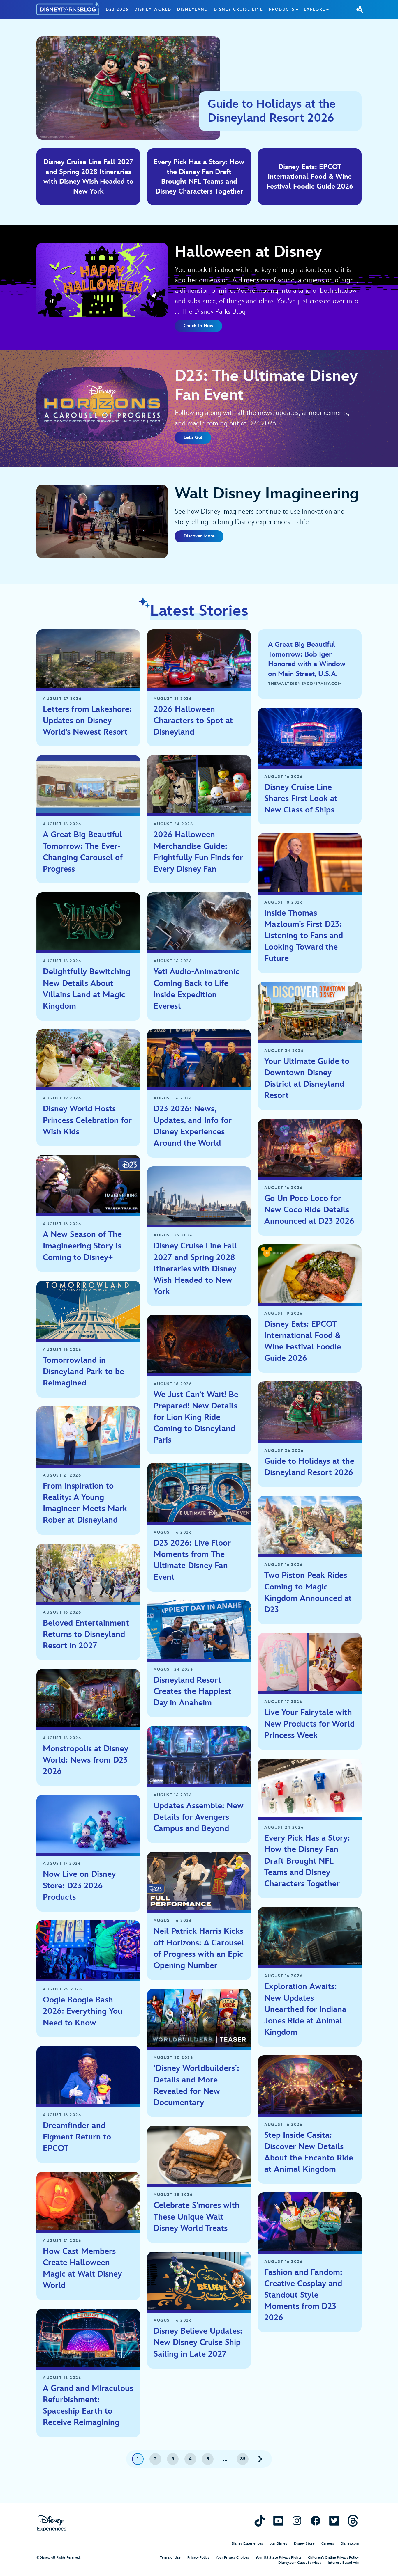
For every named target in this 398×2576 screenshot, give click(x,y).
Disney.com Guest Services (300, 2563)
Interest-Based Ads (343, 2563)
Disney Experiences (247, 2544)
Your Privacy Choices (232, 2558)
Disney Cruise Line (238, 9)
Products (282, 9)
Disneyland (193, 9)
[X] (334, 2521)
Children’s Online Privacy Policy (333, 2558)
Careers (328, 2544)
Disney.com (350, 2544)
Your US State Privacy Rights (278, 2558)
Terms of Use (170, 2558)
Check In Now (198, 326)
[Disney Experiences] (52, 2523)
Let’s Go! (193, 438)
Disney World (153, 9)
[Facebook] (316, 2521)
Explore (315, 9)
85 (243, 2459)
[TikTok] (260, 2521)
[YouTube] (278, 2521)
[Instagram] (297, 2521)
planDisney (278, 2544)
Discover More (199, 536)
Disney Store (304, 2544)
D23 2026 (117, 9)
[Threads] (353, 2521)
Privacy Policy (198, 2558)
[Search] (360, 9)
